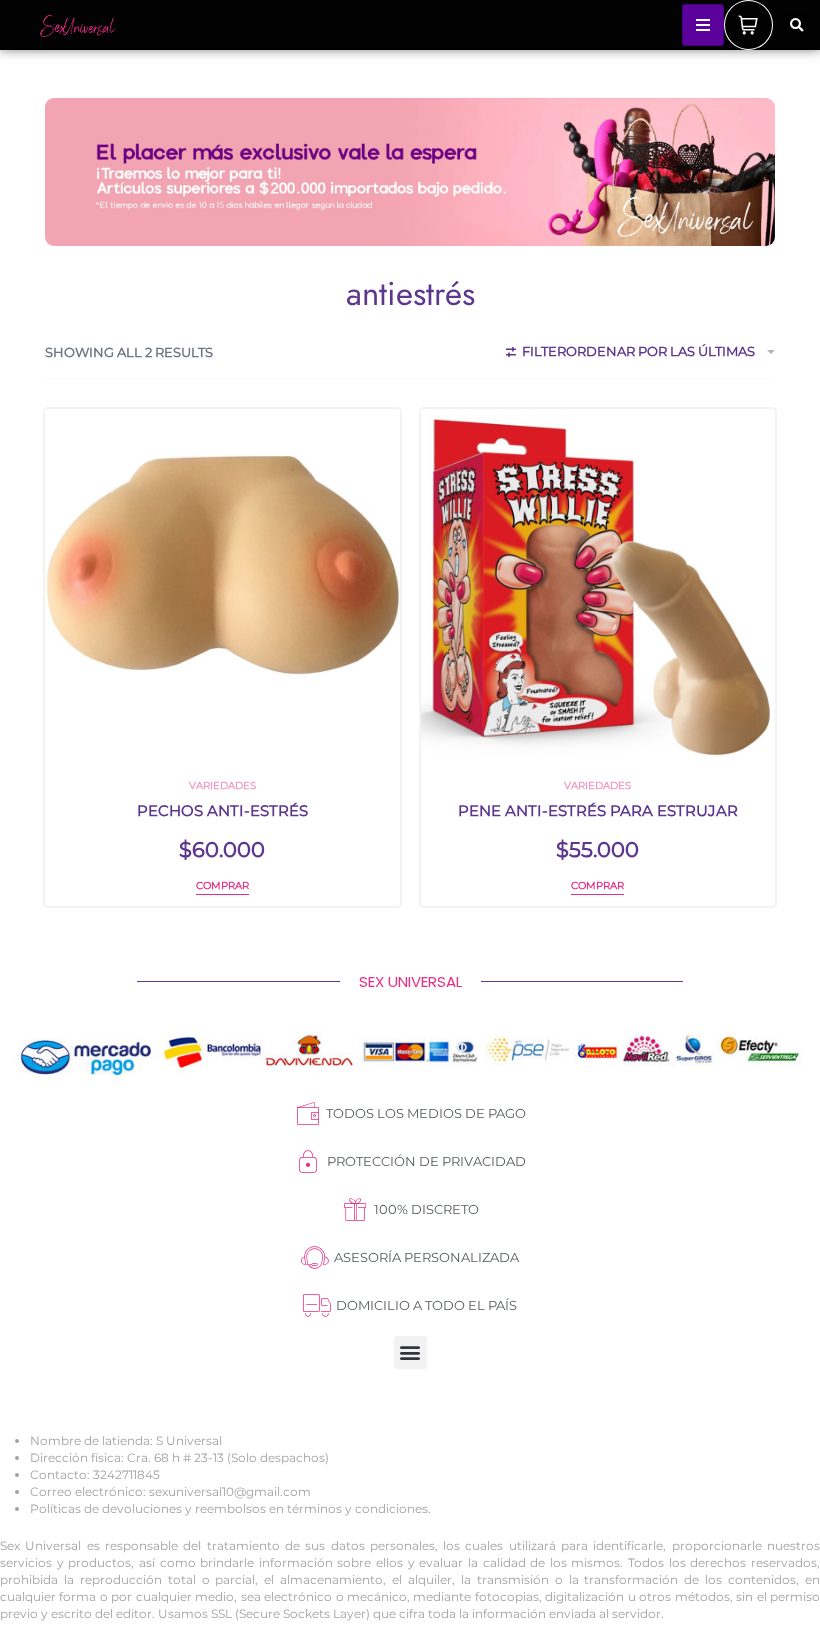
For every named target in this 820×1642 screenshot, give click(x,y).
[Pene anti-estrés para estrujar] (598, 586)
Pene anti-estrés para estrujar (598, 810)
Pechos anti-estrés (222, 810)
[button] (796, 26)
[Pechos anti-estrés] (222, 586)
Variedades (222, 786)
